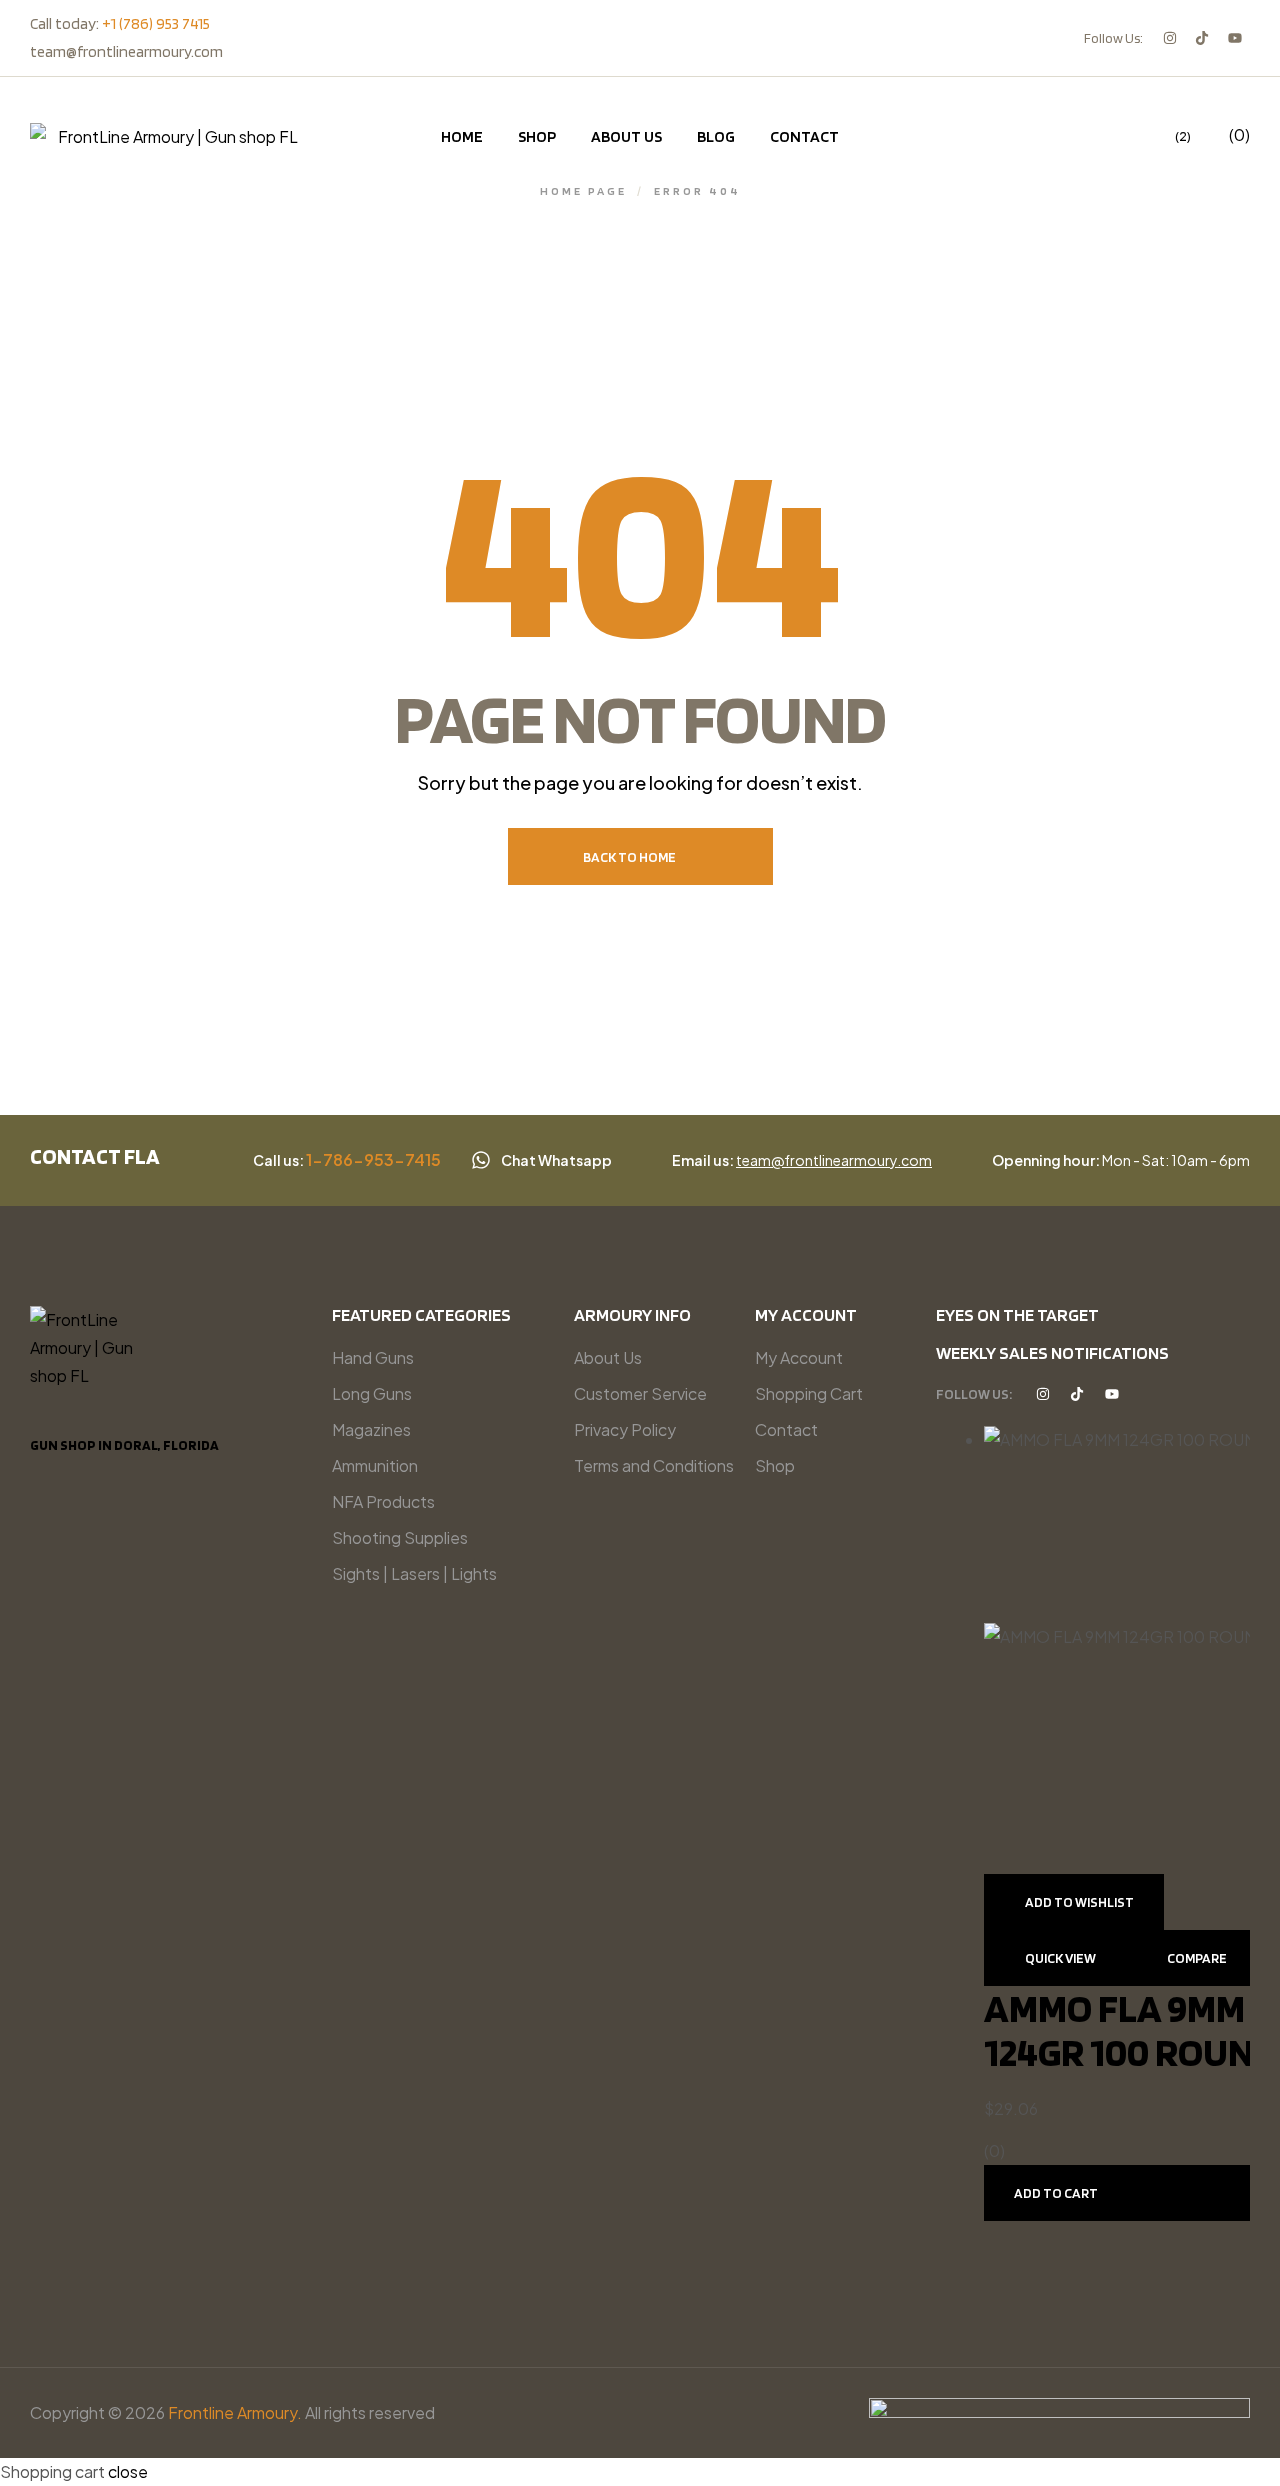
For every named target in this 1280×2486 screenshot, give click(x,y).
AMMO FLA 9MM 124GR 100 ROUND (1131, 2030)
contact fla (95, 1156)
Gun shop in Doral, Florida (124, 1445)
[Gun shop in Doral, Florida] (39, 1421)
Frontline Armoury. (235, 2412)
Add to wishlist (1079, 1902)
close (128, 2471)
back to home (629, 857)
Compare (1197, 1958)
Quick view (1060, 1958)
